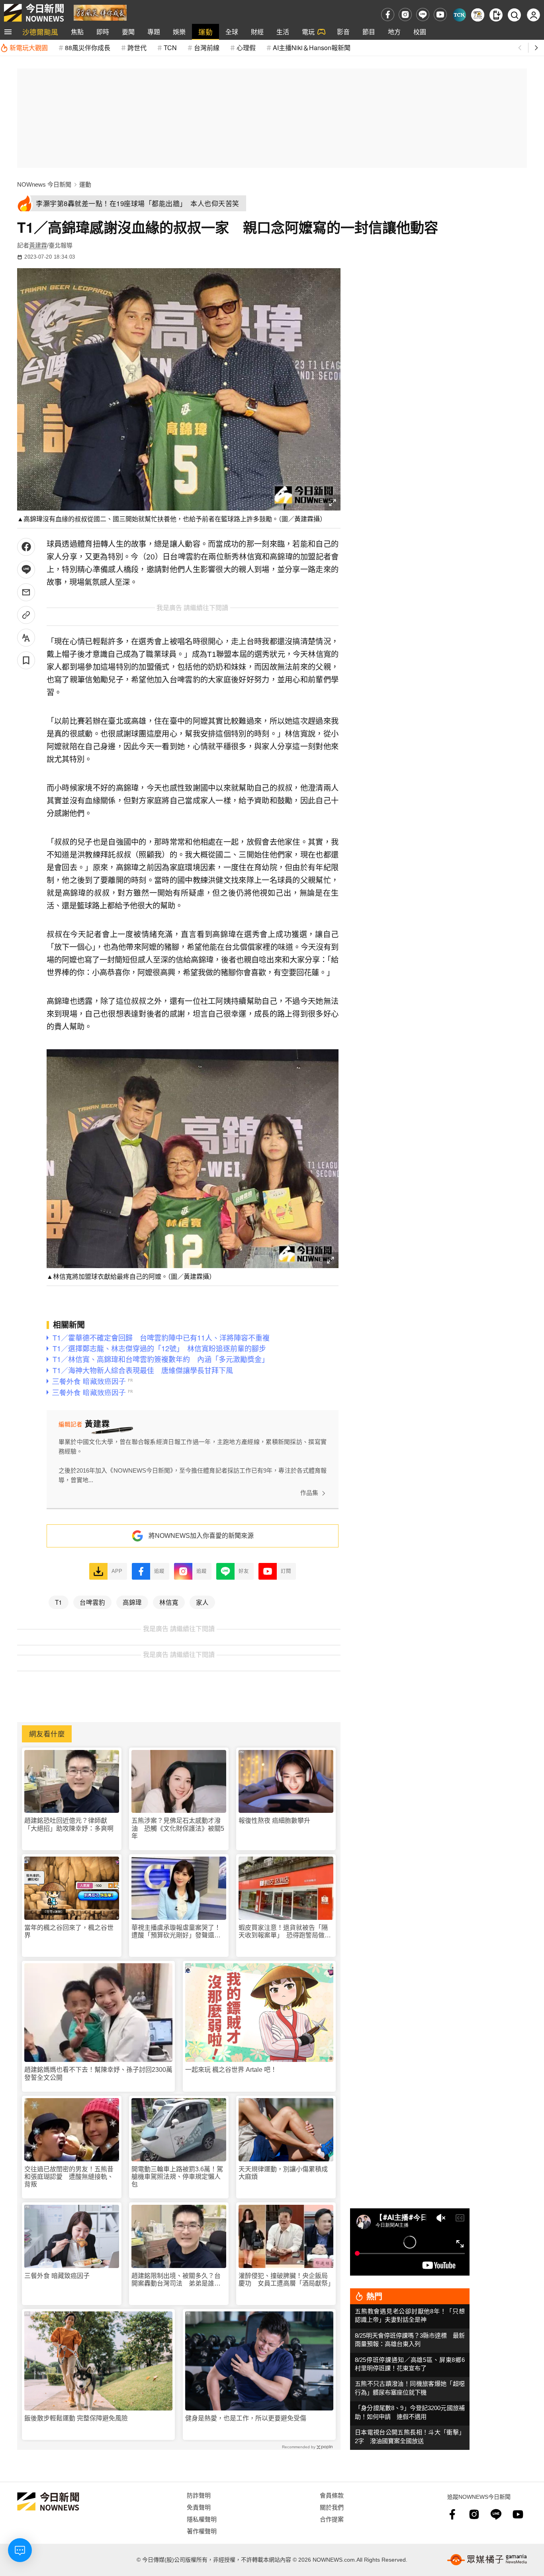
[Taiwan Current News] (459, 15)
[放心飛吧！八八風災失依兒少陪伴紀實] (100, 12)
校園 (420, 32)
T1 (59, 1602)
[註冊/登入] (533, 15)
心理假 (246, 48)
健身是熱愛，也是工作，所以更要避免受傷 (246, 2418)
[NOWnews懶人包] (478, 15)
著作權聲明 (202, 2531)
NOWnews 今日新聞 (44, 184)
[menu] (8, 32)
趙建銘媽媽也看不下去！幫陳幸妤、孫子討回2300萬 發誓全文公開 (98, 2073)
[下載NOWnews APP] (496, 15)
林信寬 (169, 1602)
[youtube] (440, 15)
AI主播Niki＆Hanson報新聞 (312, 48)
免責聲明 (199, 2507)
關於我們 (332, 2507)
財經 (257, 32)
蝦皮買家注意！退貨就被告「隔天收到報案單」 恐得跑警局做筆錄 (285, 1932)
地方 (394, 32)
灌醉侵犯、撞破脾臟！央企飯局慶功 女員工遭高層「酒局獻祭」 (286, 2280)
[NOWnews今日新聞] (34, 13)
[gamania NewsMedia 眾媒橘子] (487, 2560)
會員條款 (332, 2495)
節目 (369, 32)
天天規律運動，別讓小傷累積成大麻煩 (283, 2173)
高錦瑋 (132, 1602)
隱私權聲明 (202, 2519)
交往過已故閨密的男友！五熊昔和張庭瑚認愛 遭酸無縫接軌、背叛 (69, 2177)
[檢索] (514, 15)
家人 (202, 1602)
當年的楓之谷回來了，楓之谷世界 (69, 1931)
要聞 (128, 32)
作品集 (309, 1493)
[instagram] (405, 15)
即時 (103, 32)
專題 (154, 32)
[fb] (388, 15)
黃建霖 (38, 245)
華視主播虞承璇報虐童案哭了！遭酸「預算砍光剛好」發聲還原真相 (176, 1932)
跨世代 (137, 48)
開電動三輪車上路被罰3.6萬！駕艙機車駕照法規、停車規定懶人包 (177, 2177)
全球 (232, 32)
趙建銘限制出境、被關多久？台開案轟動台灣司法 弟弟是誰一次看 (176, 2280)
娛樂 (179, 32)
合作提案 (332, 2519)
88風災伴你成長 (88, 48)
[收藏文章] (26, 660)
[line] (423, 15)
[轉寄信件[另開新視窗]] (26, 592)
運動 (205, 32)
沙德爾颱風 (40, 32)
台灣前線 (207, 48)
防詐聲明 (199, 2495)
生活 (283, 32)
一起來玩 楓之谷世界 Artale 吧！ (231, 2070)
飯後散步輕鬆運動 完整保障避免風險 (76, 2418)
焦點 (77, 32)
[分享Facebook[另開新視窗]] (26, 547)
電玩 (308, 32)
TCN (170, 48)
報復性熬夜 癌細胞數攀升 (274, 1821)
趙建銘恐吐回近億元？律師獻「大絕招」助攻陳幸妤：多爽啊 (69, 1824)
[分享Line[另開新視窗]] (26, 570)
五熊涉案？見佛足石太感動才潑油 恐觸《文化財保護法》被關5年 (178, 1828)
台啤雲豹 (92, 1602)
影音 (343, 32)
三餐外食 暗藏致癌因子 (57, 2276)
